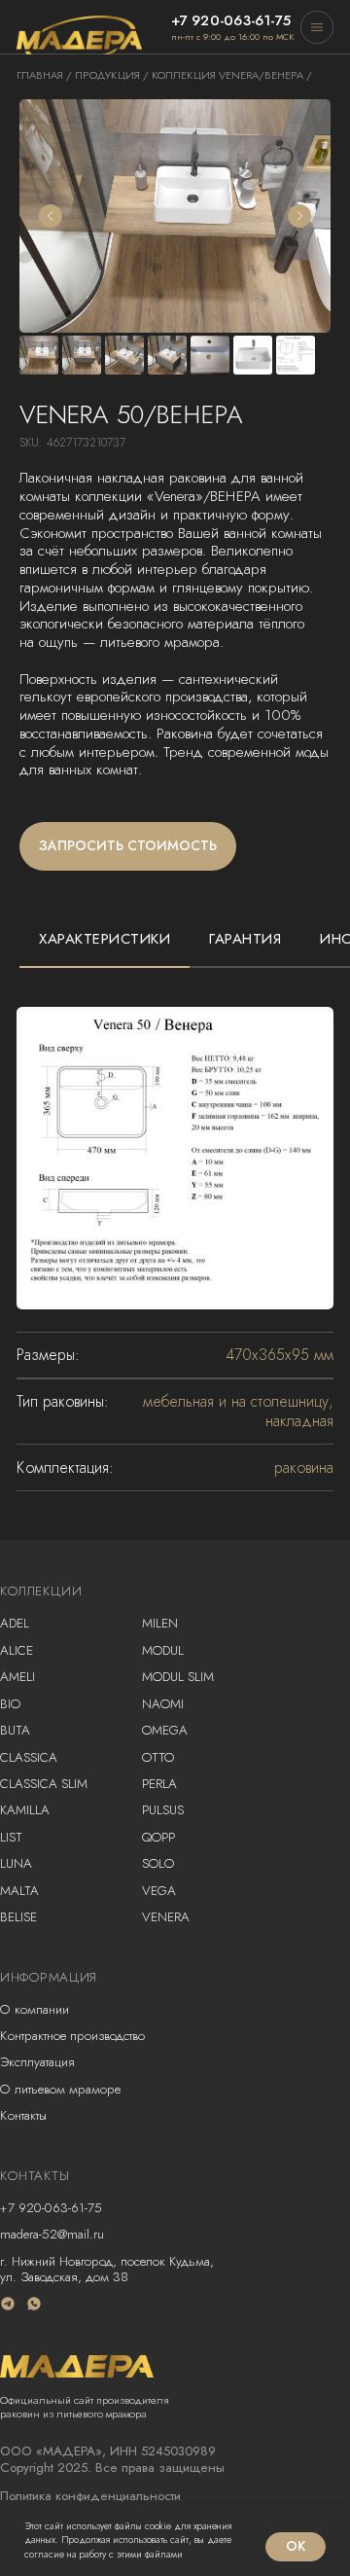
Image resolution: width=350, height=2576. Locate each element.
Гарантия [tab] (245, 939)
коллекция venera (205, 75)
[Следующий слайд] (299, 216)
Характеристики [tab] (105, 939)
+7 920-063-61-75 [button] (231, 20)
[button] (317, 27)
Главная (40, 75)
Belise (18, 1917)
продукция (107, 75)
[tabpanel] (175, 1237)
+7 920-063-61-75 (51, 2208)
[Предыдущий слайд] (51, 216)
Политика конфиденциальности (90, 2496)
